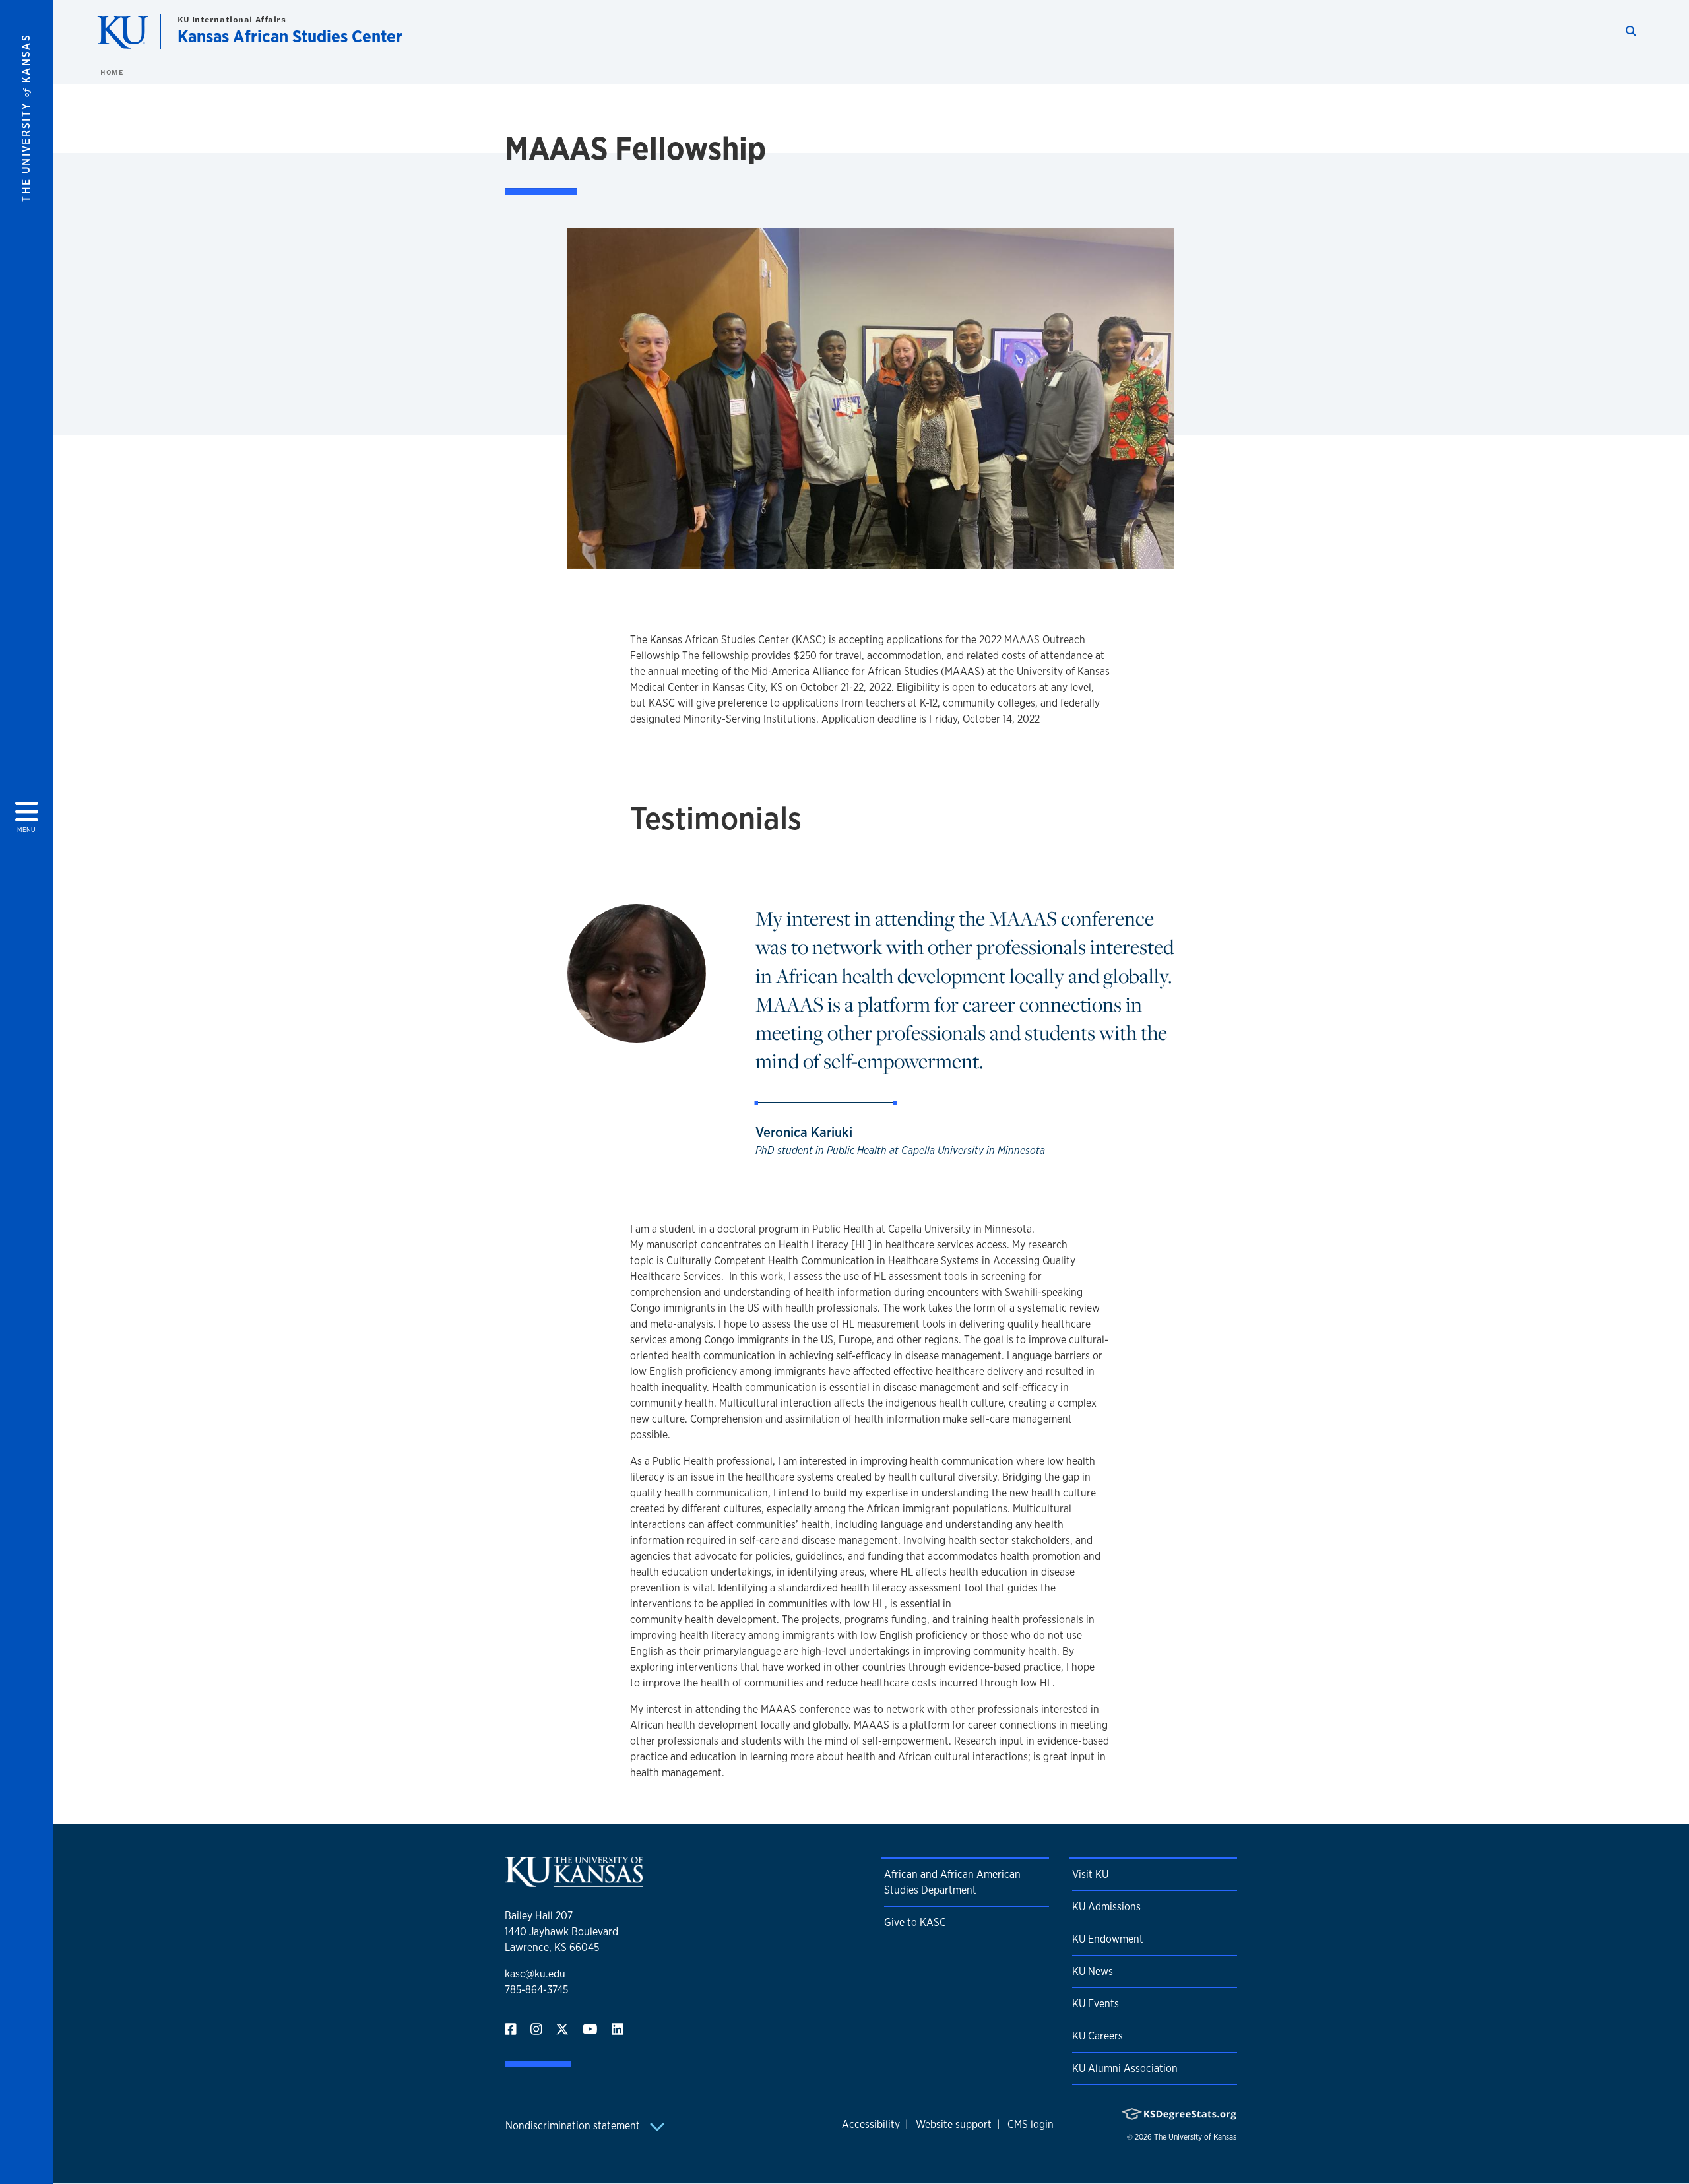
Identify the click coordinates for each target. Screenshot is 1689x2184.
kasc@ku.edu (535, 1974)
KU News (1093, 1971)
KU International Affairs (232, 19)
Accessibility (871, 2124)
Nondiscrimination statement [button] (574, 2126)
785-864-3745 (536, 1990)
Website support (954, 2124)
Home (112, 72)
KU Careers (1098, 2036)
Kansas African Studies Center (290, 36)
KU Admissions (1106, 1907)
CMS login (1031, 2124)
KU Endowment (1108, 1939)
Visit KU (1090, 1874)
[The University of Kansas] (574, 1881)
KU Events (1096, 2004)
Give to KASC (915, 1922)
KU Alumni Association (1125, 2068)
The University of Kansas (1195, 2137)
